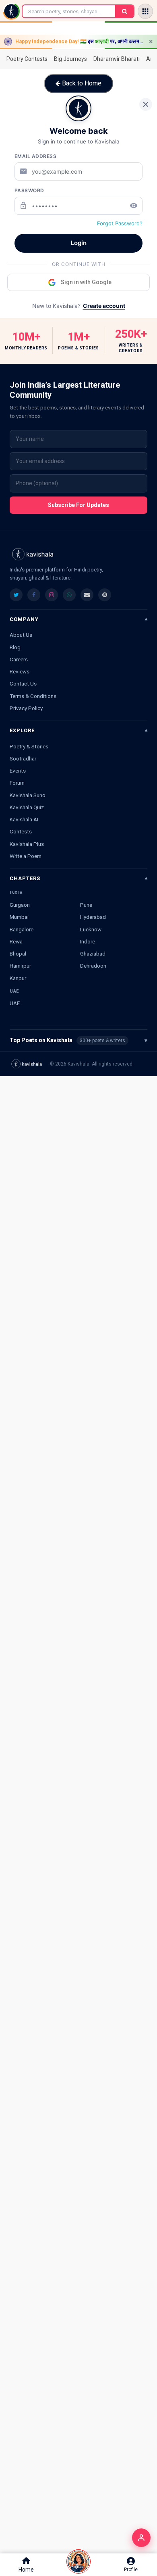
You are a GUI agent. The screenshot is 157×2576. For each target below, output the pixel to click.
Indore (88, 941)
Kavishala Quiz (27, 807)
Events (18, 771)
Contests (21, 831)
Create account (104, 306)
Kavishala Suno (28, 795)
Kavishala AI (24, 819)
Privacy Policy (26, 708)
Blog (15, 647)
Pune (86, 905)
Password (29, 190)
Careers (19, 659)
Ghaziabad (93, 954)
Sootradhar (23, 758)
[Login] (141, 2538)
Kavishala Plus (27, 844)
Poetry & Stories (29, 746)
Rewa (16, 941)
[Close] (146, 104)
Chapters (25, 878)
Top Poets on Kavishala (78, 1040)
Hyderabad (93, 917)
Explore (22, 730)
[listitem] (16, 595)
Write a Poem (26, 856)
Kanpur (18, 978)
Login (79, 243)
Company (24, 619)
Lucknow (91, 929)
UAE (15, 1003)
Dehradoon (93, 966)
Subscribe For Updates (78, 505)
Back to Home (81, 83)
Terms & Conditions (33, 696)
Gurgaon (20, 905)
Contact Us (23, 683)
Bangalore (22, 929)
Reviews (20, 671)
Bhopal (18, 954)
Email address (36, 156)
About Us (21, 635)
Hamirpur (20, 966)
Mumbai (19, 917)
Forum (17, 783)
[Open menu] (145, 11)
